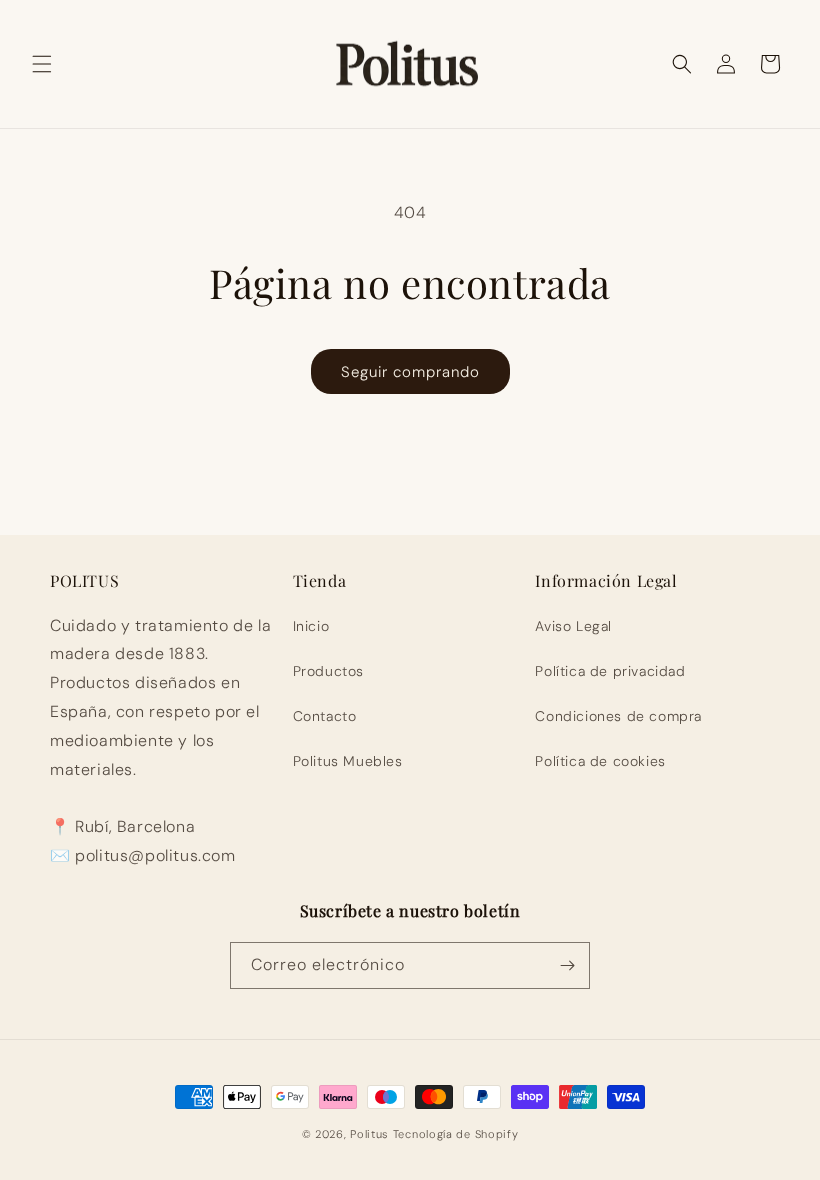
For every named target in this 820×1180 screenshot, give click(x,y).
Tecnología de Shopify (456, 1134)
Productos (328, 671)
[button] (42, 64)
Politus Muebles (348, 761)
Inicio (311, 626)
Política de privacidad (610, 671)
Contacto (325, 716)
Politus (369, 1134)
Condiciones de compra (618, 716)
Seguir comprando (410, 372)
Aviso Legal (573, 626)
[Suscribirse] (567, 965)
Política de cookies (600, 761)
